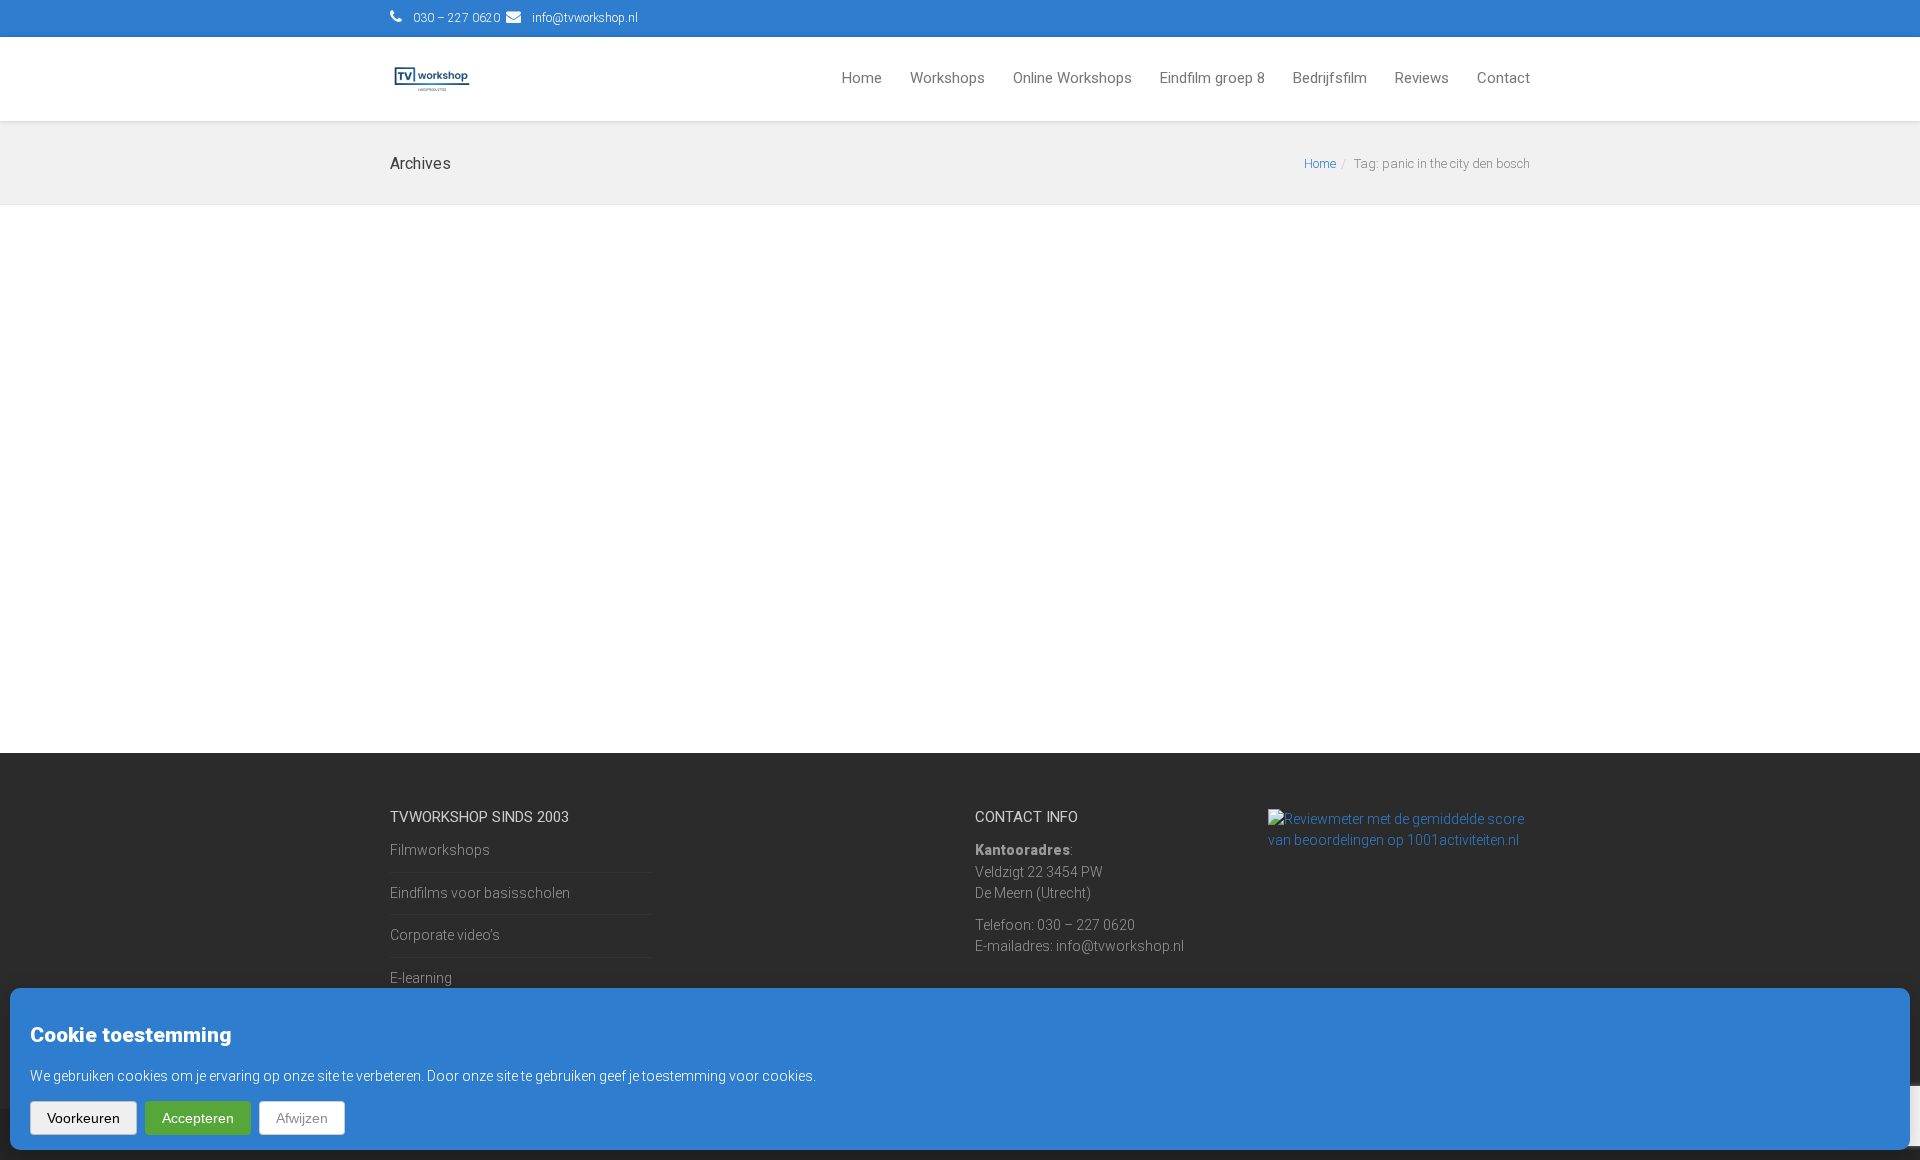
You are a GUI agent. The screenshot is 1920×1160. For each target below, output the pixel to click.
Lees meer (449, 627)
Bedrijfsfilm (1330, 78)
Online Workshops (1072, 78)
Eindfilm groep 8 (1212, 78)
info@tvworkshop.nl (585, 18)
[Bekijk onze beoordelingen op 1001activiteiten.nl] (1399, 829)
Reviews (1422, 78)
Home (862, 78)
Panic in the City (476, 285)
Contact (1503, 78)
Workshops (947, 78)
